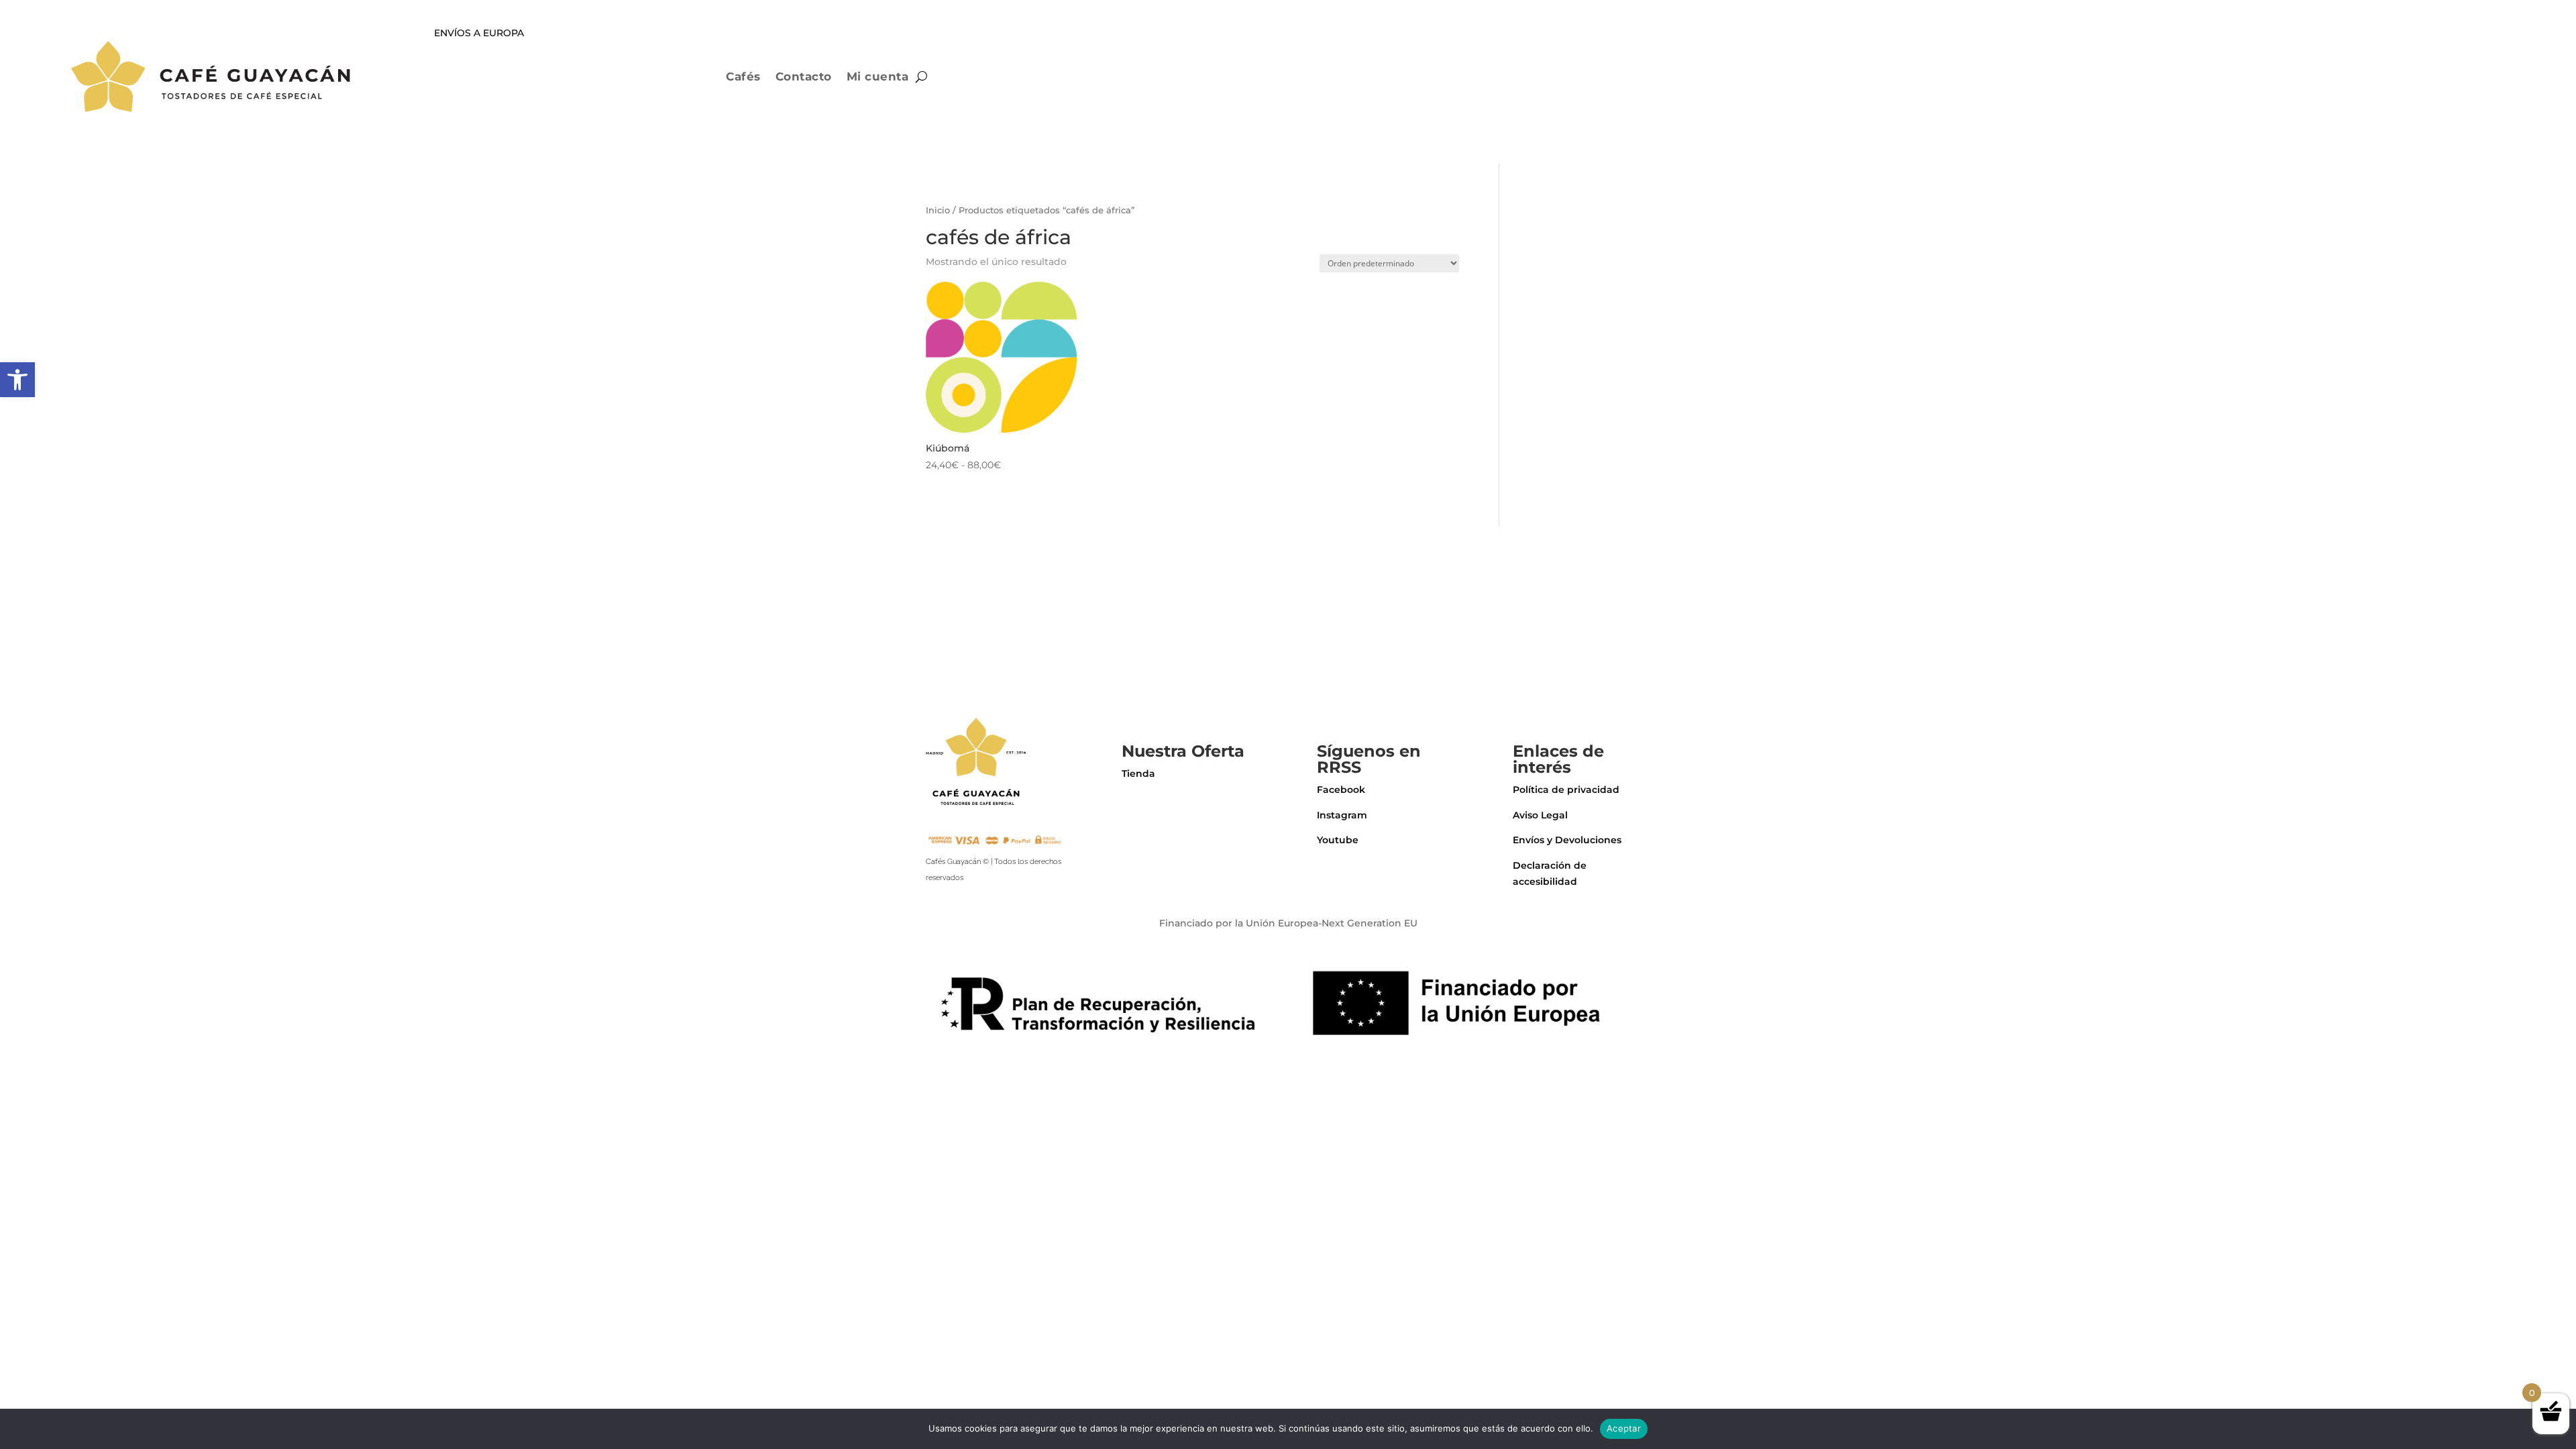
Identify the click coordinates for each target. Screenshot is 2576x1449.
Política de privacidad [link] (1566, 790)
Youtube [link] (1338, 840)
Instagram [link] (1342, 815)
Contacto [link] (804, 76)
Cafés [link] (743, 76)
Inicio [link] (938, 210)
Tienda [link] (1138, 773)
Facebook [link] (1341, 790)
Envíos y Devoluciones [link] (1567, 840)
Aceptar (1624, 1428)
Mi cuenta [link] (878, 76)
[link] (17, 380)
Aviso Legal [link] (1540, 815)
